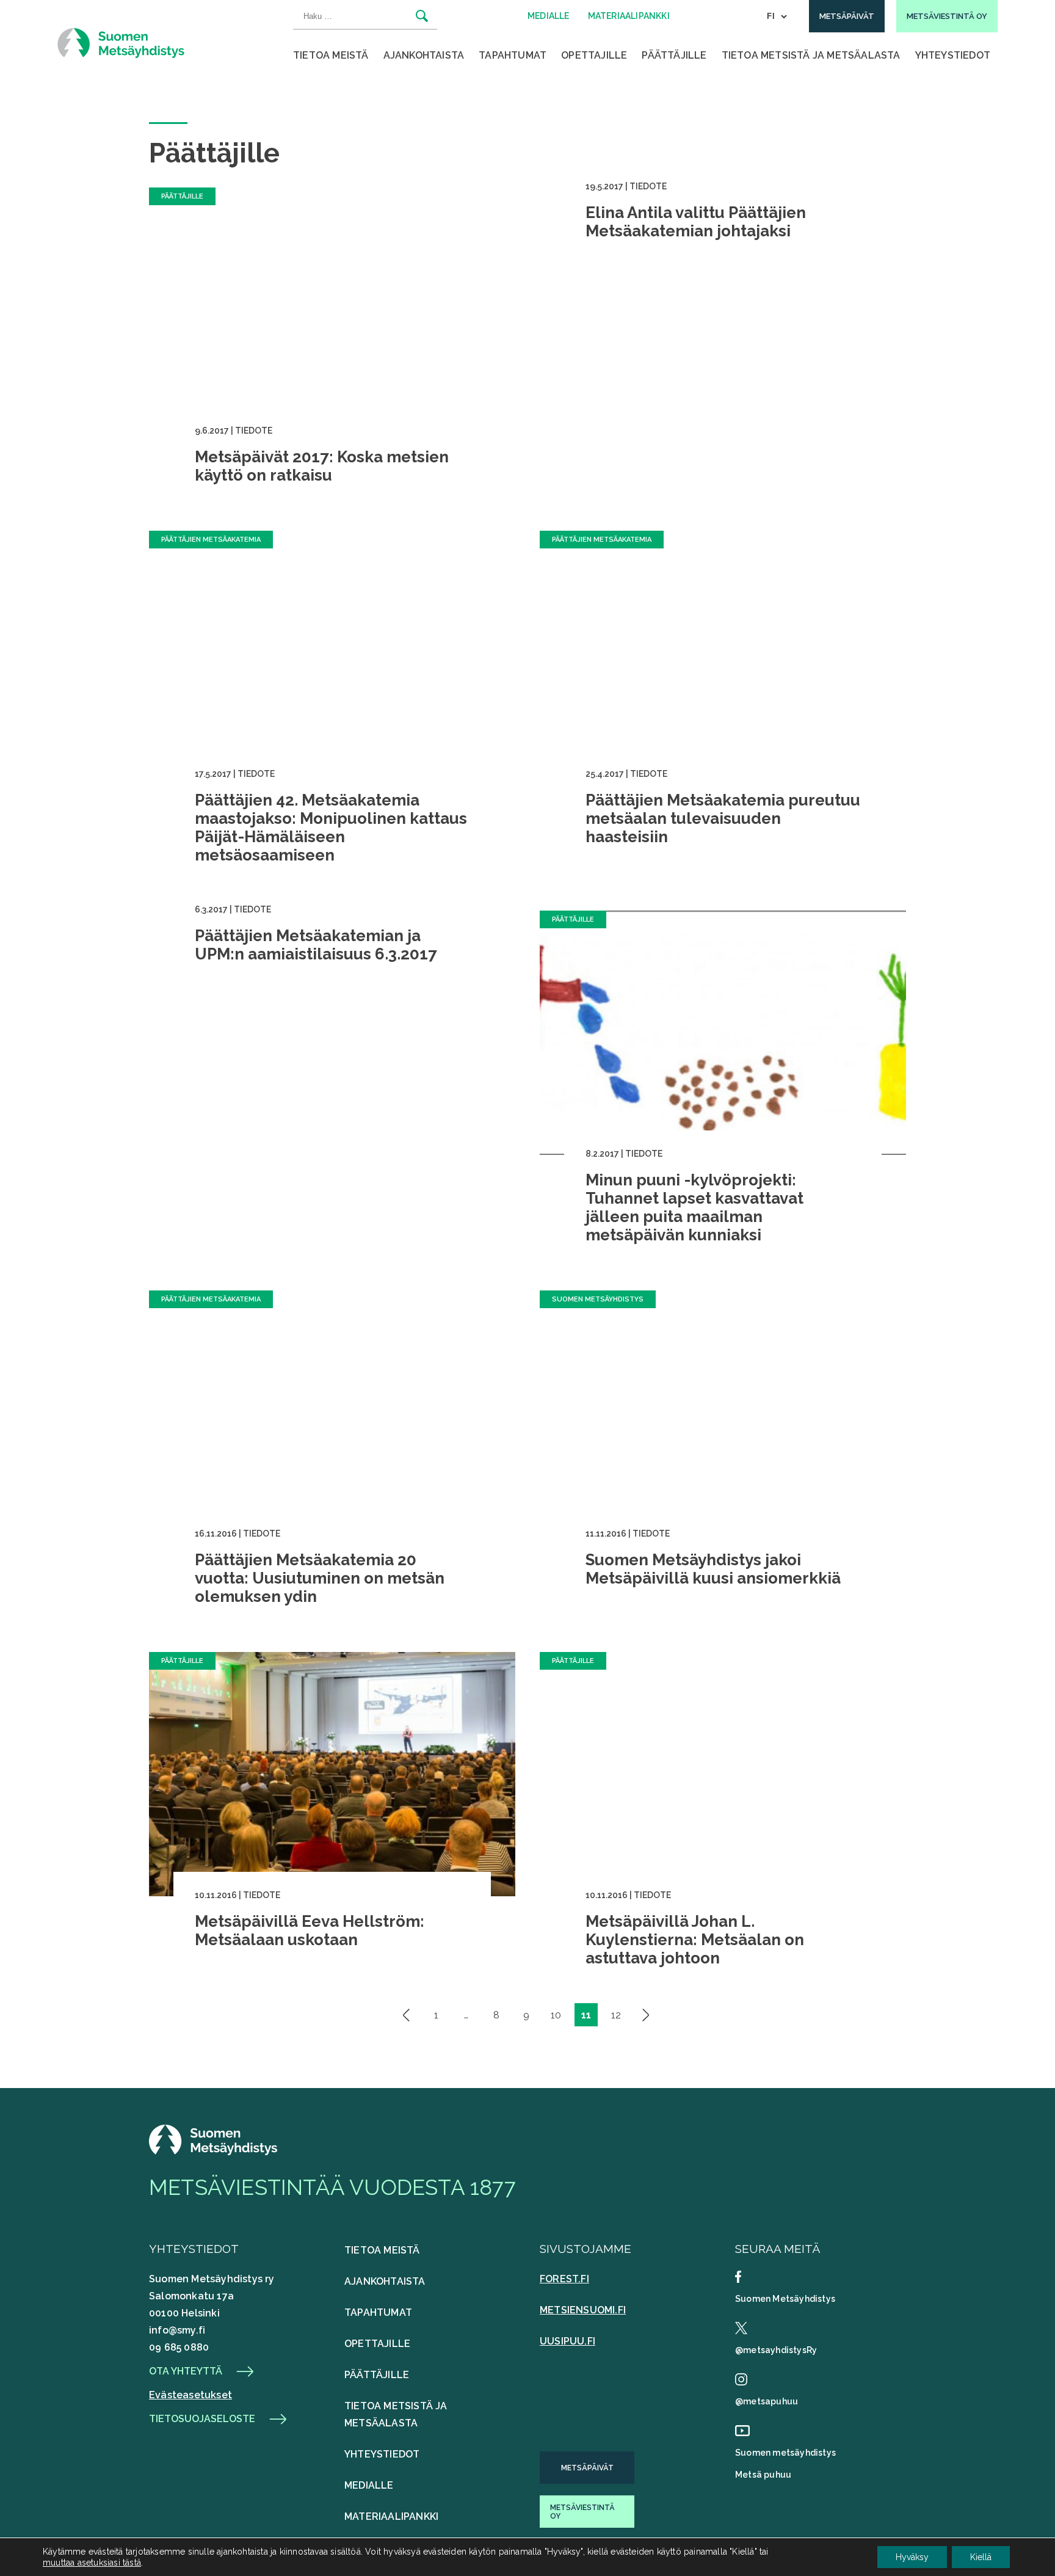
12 (616, 2015)
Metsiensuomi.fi (583, 2310)
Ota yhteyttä (186, 2371)
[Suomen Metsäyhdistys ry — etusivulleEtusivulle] (213, 2152)
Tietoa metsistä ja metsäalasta (811, 55)
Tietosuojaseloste (202, 2419)
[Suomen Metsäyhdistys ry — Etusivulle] (121, 43)
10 (556, 2015)
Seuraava (646, 2015)
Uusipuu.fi (567, 2341)
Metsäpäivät (587, 2468)
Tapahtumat (513, 55)
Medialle (369, 2485)
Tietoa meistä (331, 55)
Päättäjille (674, 55)
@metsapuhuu (767, 2401)
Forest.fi (564, 2279)
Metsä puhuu (763, 2475)
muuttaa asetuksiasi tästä (92, 2563)
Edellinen (407, 2015)
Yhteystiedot (953, 55)
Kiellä (981, 2557)
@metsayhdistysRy (776, 2350)
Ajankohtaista (424, 55)
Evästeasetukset (190, 2395)
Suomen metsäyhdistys (785, 2453)
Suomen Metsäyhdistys (785, 2299)
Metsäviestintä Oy (582, 2512)
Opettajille (594, 55)
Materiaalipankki (391, 2516)
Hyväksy (912, 2557)
